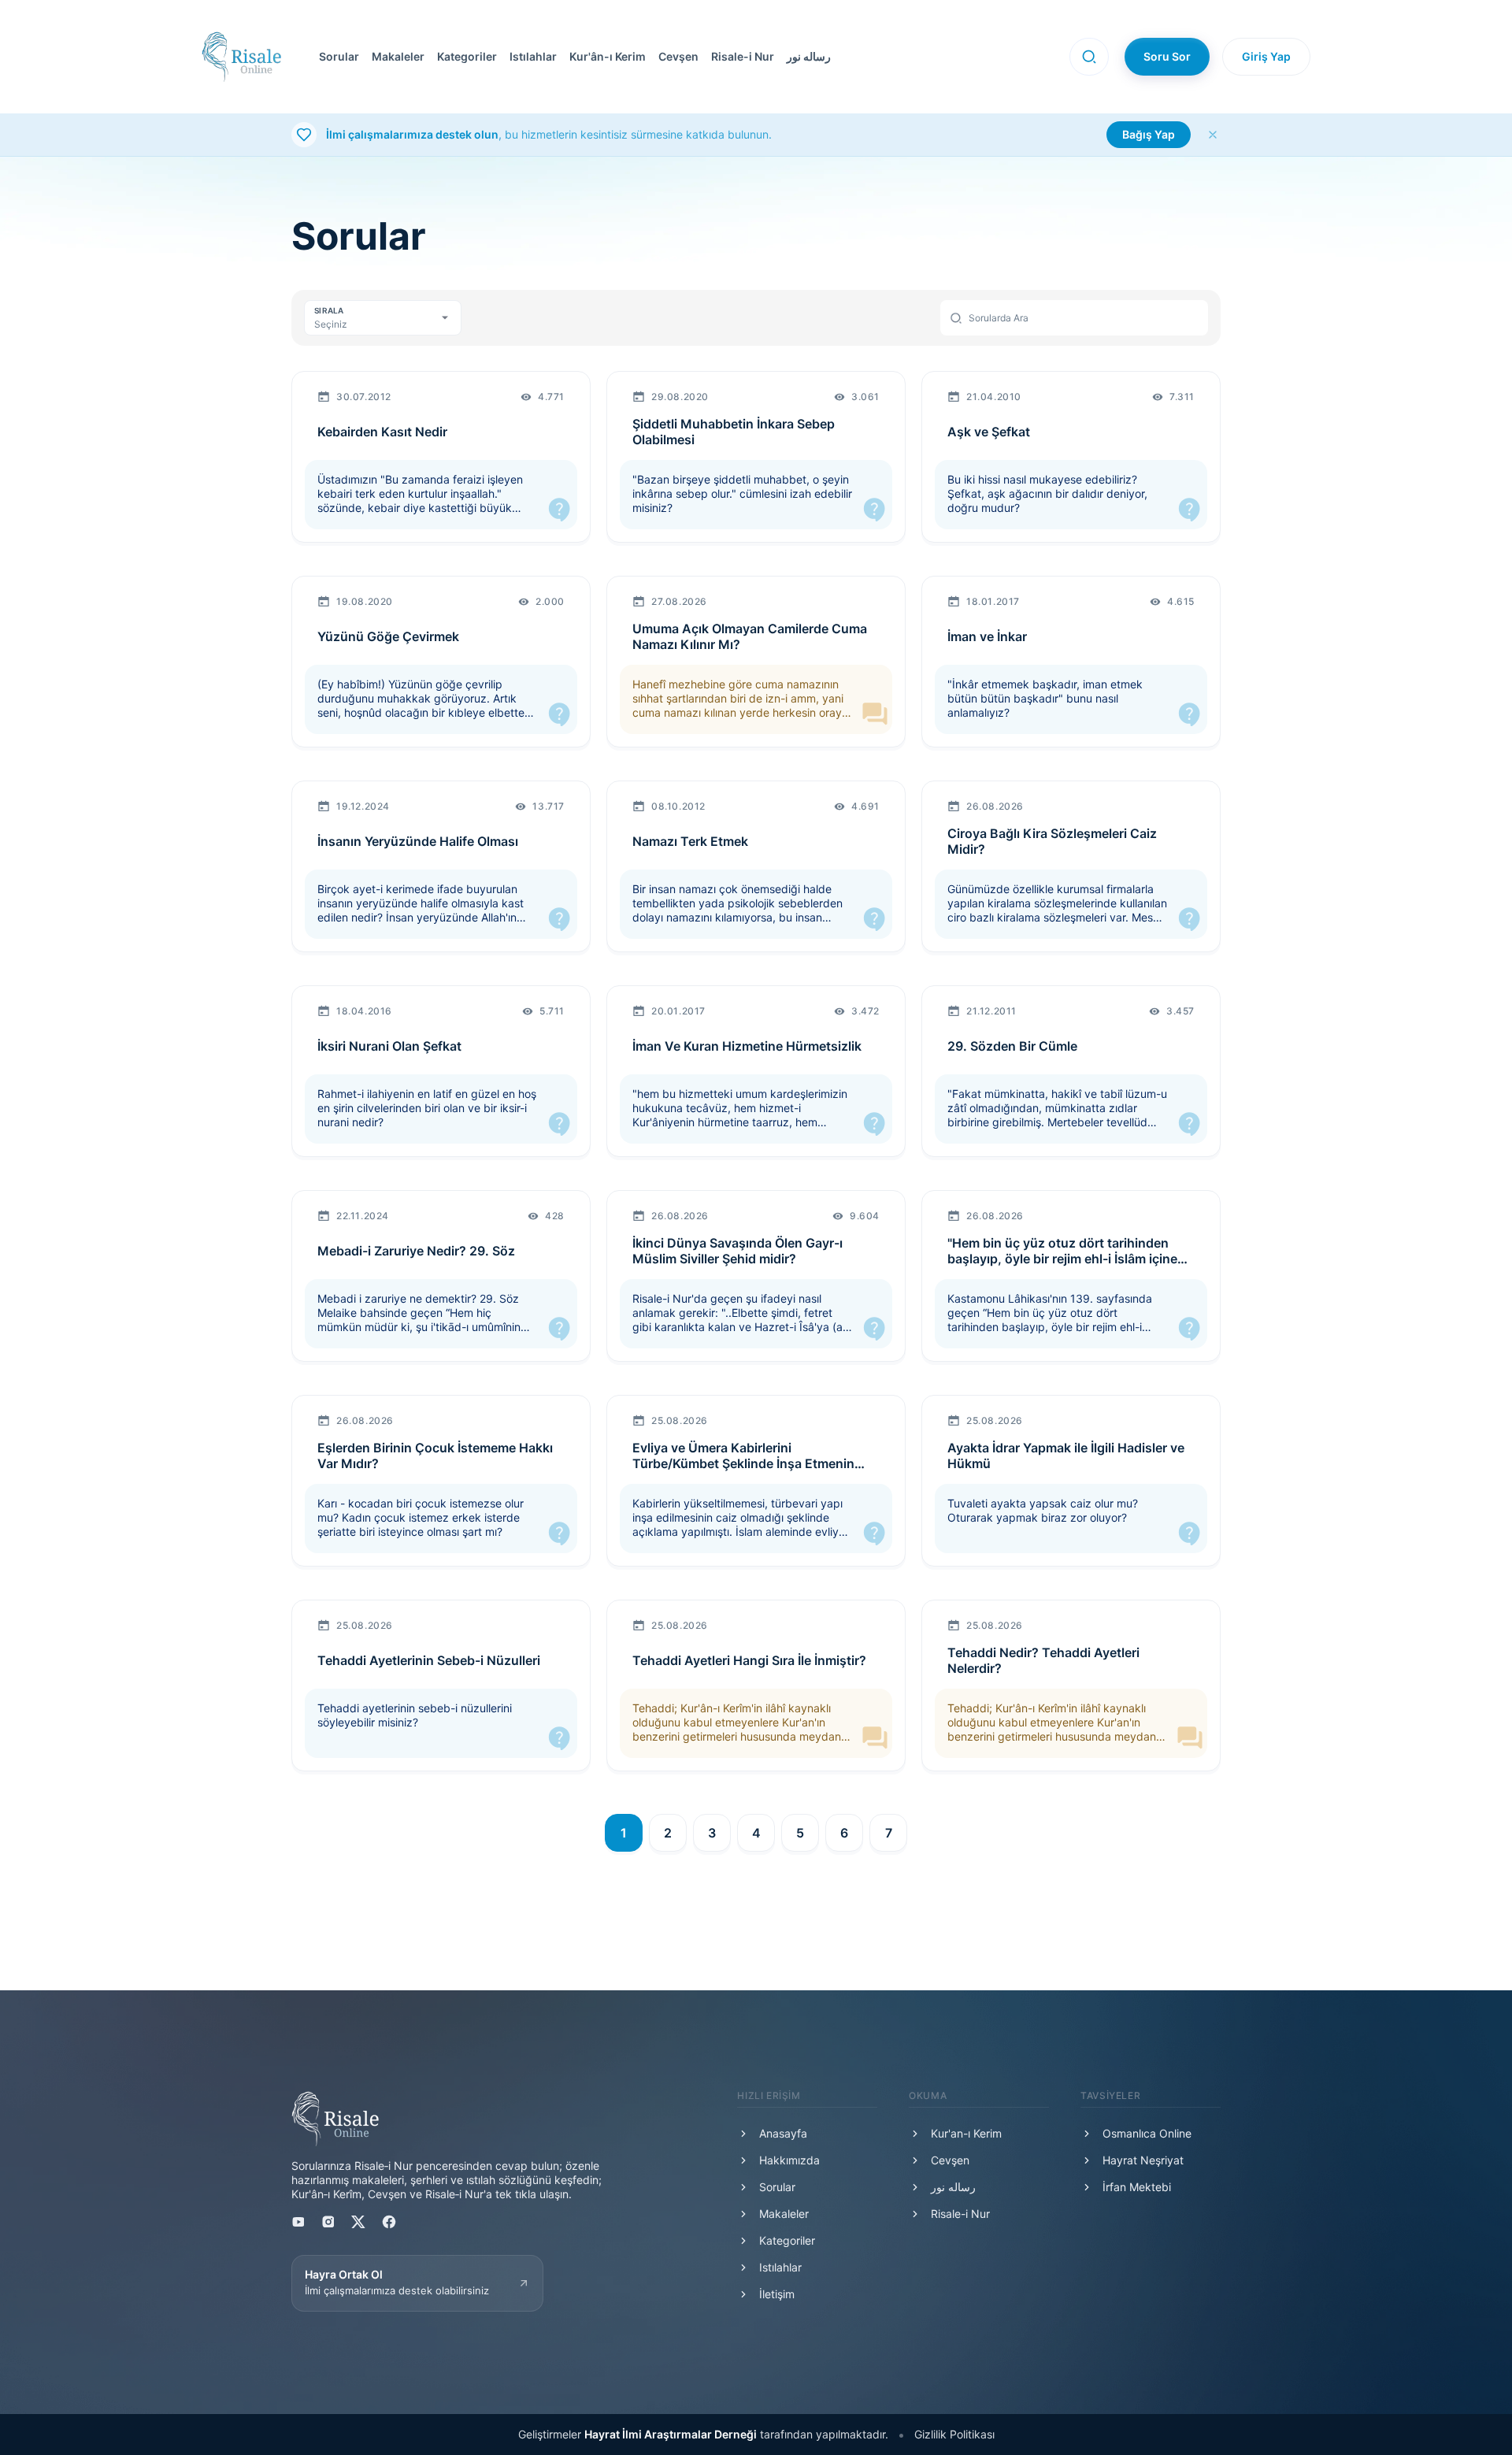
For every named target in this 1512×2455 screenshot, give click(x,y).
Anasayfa (783, 2133)
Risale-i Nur (743, 56)
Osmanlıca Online (1147, 2133)
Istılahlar (533, 56)
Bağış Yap (1149, 134)
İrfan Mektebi (1137, 2187)
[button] (675, 57)
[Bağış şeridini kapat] (1213, 135)
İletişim (777, 2294)
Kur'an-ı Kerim (966, 2133)
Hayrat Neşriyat (1143, 2160)
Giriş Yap (1266, 56)
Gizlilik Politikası (954, 2434)
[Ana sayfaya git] (241, 57)
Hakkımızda (789, 2160)
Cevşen (678, 56)
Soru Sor (1167, 56)
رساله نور (809, 56)
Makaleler (398, 56)
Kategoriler (467, 56)
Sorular (339, 56)
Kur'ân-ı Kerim (608, 56)
